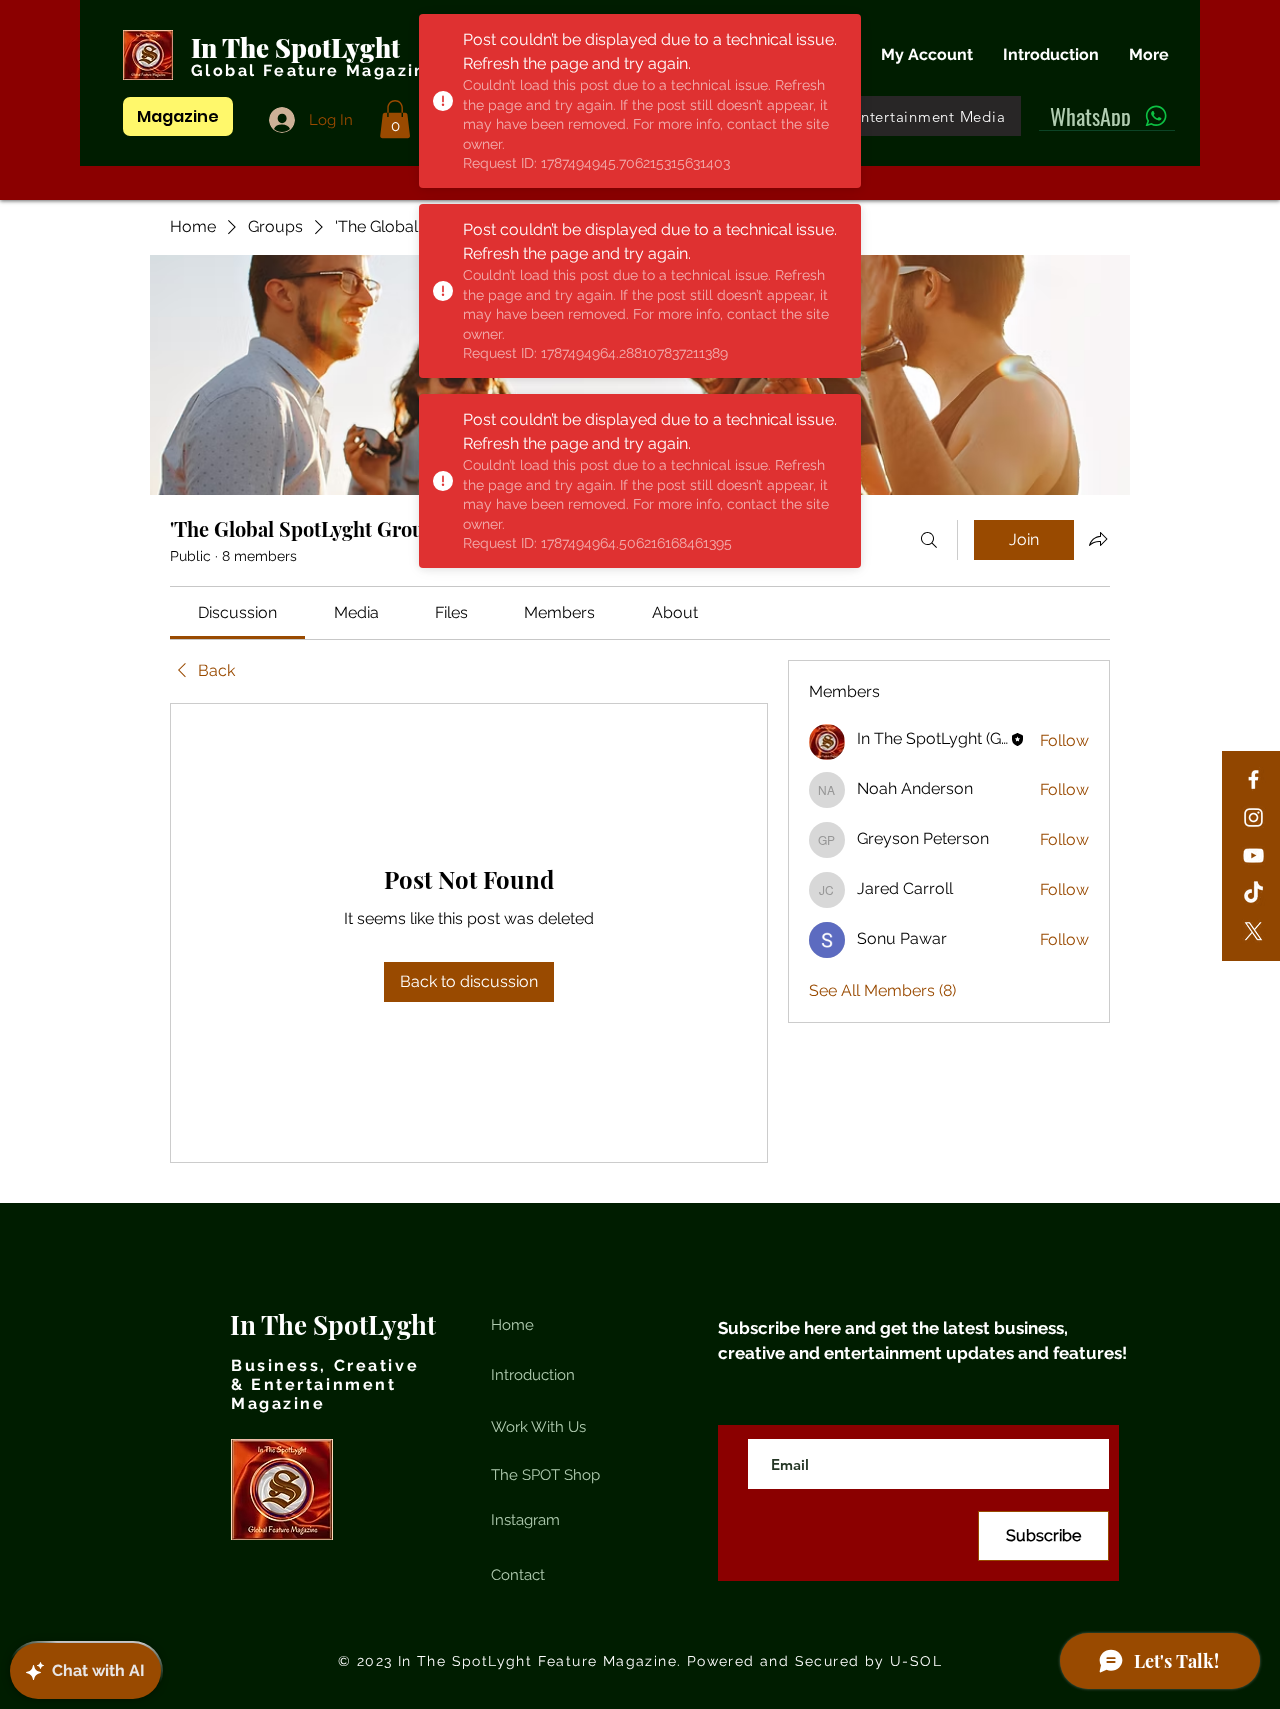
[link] (237, 612)
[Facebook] (1253, 779)
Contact (518, 1575)
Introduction (533, 1375)
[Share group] (1098, 539)
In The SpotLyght (298, 47)
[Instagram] (1253, 817)
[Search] (929, 540)
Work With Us (538, 1427)
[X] (1253, 931)
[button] (395, 119)
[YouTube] (1253, 855)
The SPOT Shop (545, 1475)
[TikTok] (1253, 893)
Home (512, 1325)
